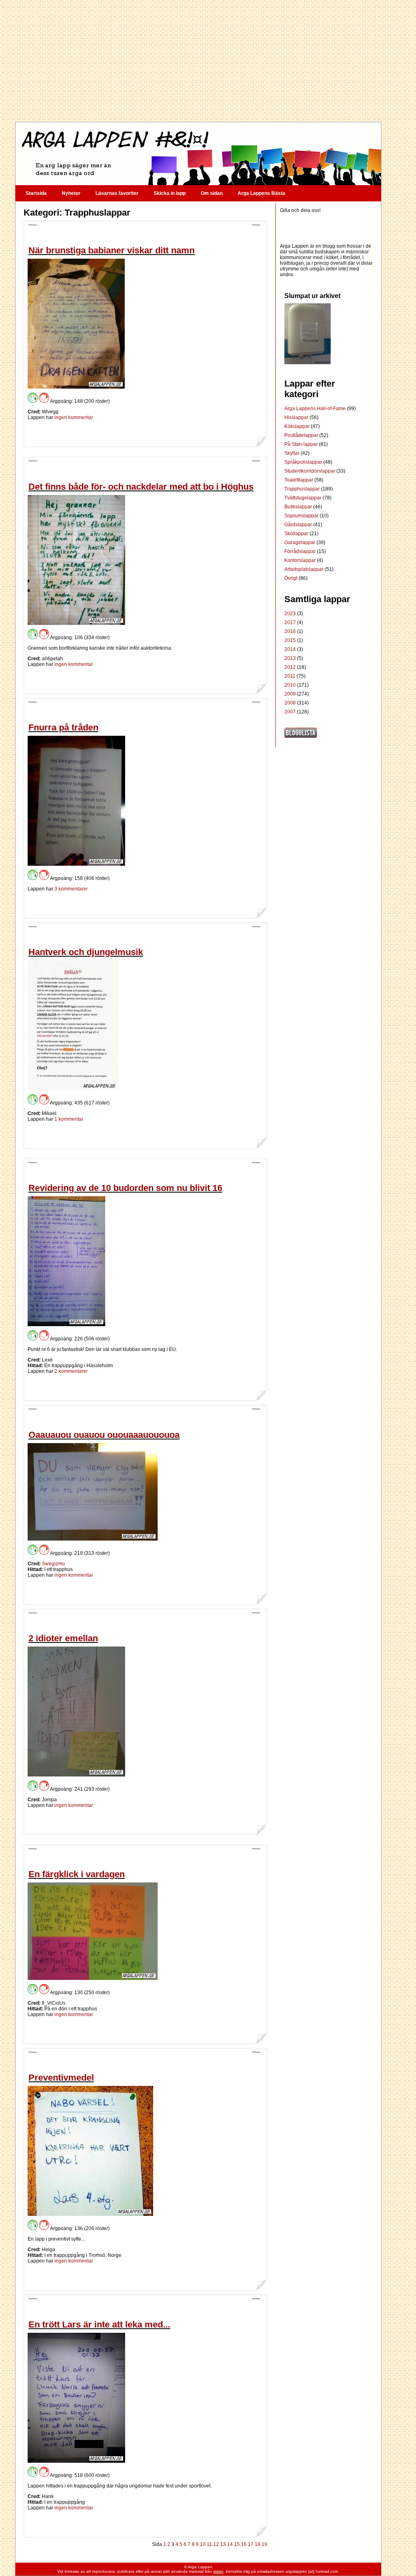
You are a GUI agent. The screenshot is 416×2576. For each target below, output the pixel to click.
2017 (290, 622)
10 (203, 2544)
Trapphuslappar (303, 489)
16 (244, 2544)
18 (258, 2544)
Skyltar (292, 453)
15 (237, 2544)
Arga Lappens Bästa (261, 193)
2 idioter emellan (63, 1638)
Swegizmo (53, 1564)
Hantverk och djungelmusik (86, 952)
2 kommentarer (71, 1371)
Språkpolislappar (304, 462)
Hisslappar (297, 417)
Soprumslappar (302, 516)
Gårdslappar (299, 525)
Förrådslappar (301, 551)
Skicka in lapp (170, 193)
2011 (290, 676)
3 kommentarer (71, 889)
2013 (290, 658)
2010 (290, 685)
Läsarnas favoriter (117, 193)
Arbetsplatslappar (304, 569)
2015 (290, 640)
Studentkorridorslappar (310, 471)
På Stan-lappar (302, 444)
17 (251, 2544)
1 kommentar (69, 1119)
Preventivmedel (61, 2078)
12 (216, 2544)
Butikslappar (299, 507)
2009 (290, 694)
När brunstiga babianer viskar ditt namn (112, 250)
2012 (290, 667)
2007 (290, 712)
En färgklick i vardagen (77, 1874)
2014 (290, 649)
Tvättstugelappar (303, 498)
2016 (290, 631)
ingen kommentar (74, 417)
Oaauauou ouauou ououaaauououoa (104, 1435)
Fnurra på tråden (63, 727)
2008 (290, 703)
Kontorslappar (301, 560)
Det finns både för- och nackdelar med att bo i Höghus (141, 487)
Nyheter (71, 193)
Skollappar (297, 534)
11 (209, 2544)
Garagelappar (300, 542)
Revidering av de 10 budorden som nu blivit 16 (125, 1188)
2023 (290, 614)
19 (264, 2544)
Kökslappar (298, 426)
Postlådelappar (302, 435)
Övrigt (291, 578)
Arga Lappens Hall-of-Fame (316, 408)
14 (230, 2544)
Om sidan (212, 193)
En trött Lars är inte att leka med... (99, 2324)
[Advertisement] (198, 61)
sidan (218, 2571)
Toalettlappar (299, 480)
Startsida (36, 193)
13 (223, 2544)
